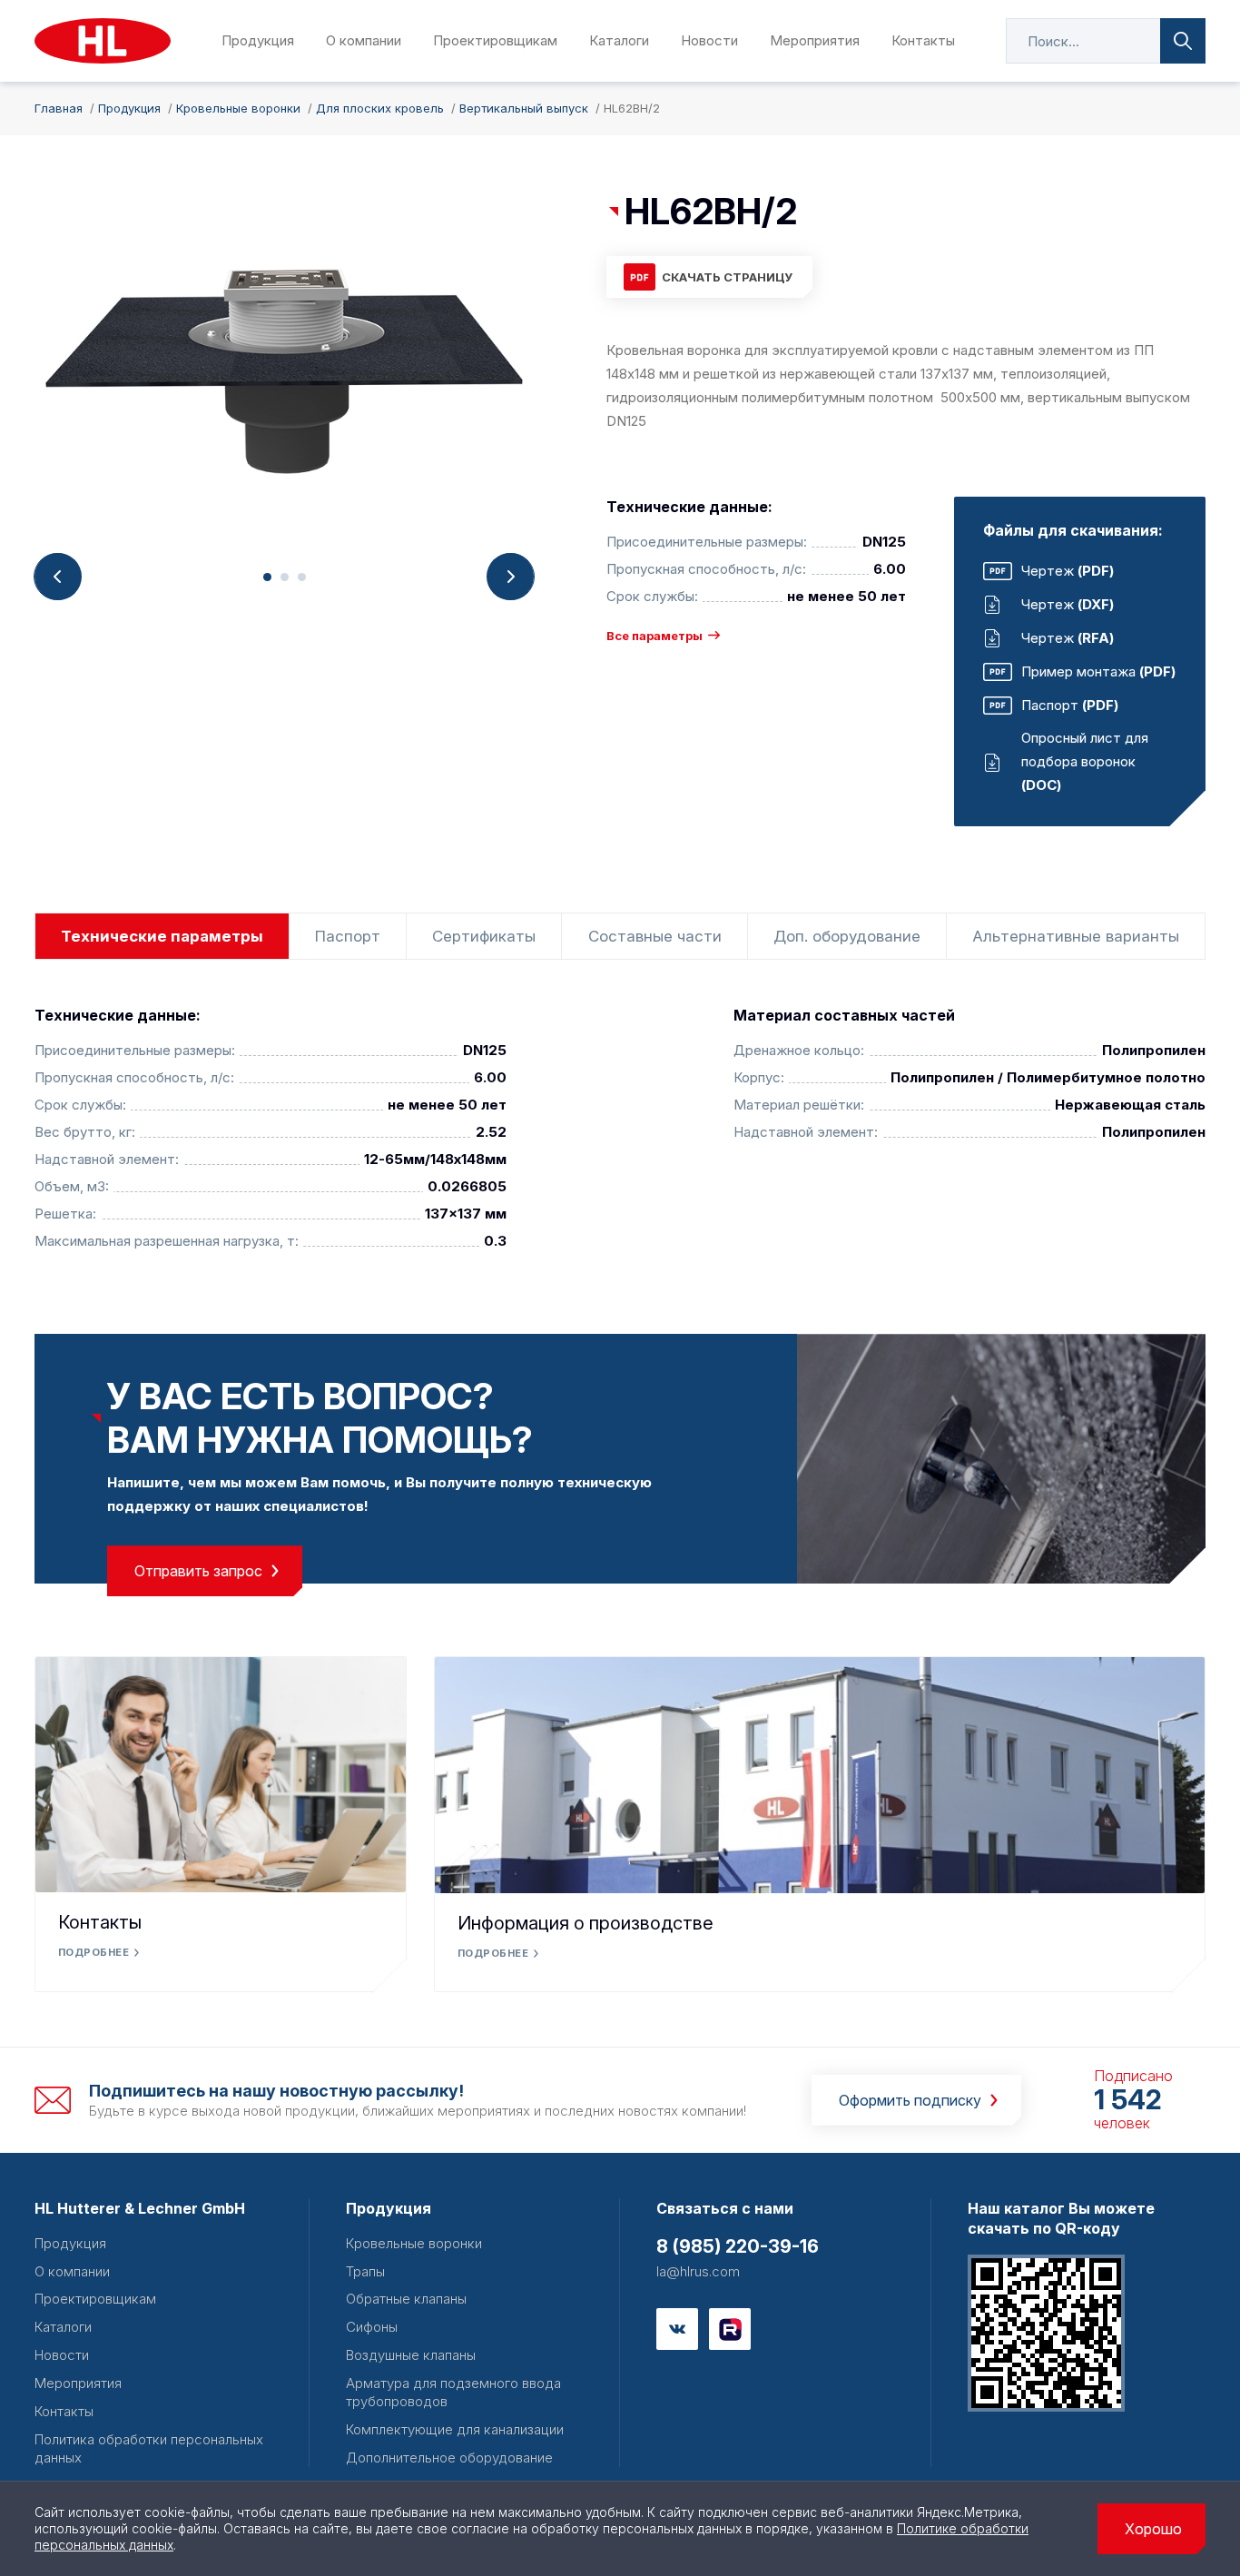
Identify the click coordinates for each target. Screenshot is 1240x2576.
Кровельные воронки (414, 2243)
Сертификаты (484, 936)
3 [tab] (302, 577)
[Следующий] (510, 577)
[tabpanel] (284, 371)
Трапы (365, 2271)
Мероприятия (815, 40)
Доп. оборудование (847, 936)
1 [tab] (267, 577)
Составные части (655, 936)
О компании (364, 40)
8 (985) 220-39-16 (738, 2246)
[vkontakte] (677, 2329)
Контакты (923, 40)
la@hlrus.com (698, 2271)
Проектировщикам (495, 40)
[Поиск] (1183, 41)
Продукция (258, 40)
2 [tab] (285, 577)
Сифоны (372, 2327)
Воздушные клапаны (411, 2355)
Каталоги (619, 40)
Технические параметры (162, 936)
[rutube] (730, 2329)
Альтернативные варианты (1076, 936)
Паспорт (348, 936)
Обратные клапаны (406, 2299)
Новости (709, 40)
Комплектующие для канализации (455, 2429)
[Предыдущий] (58, 577)
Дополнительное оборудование (449, 2458)
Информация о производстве (586, 1923)
